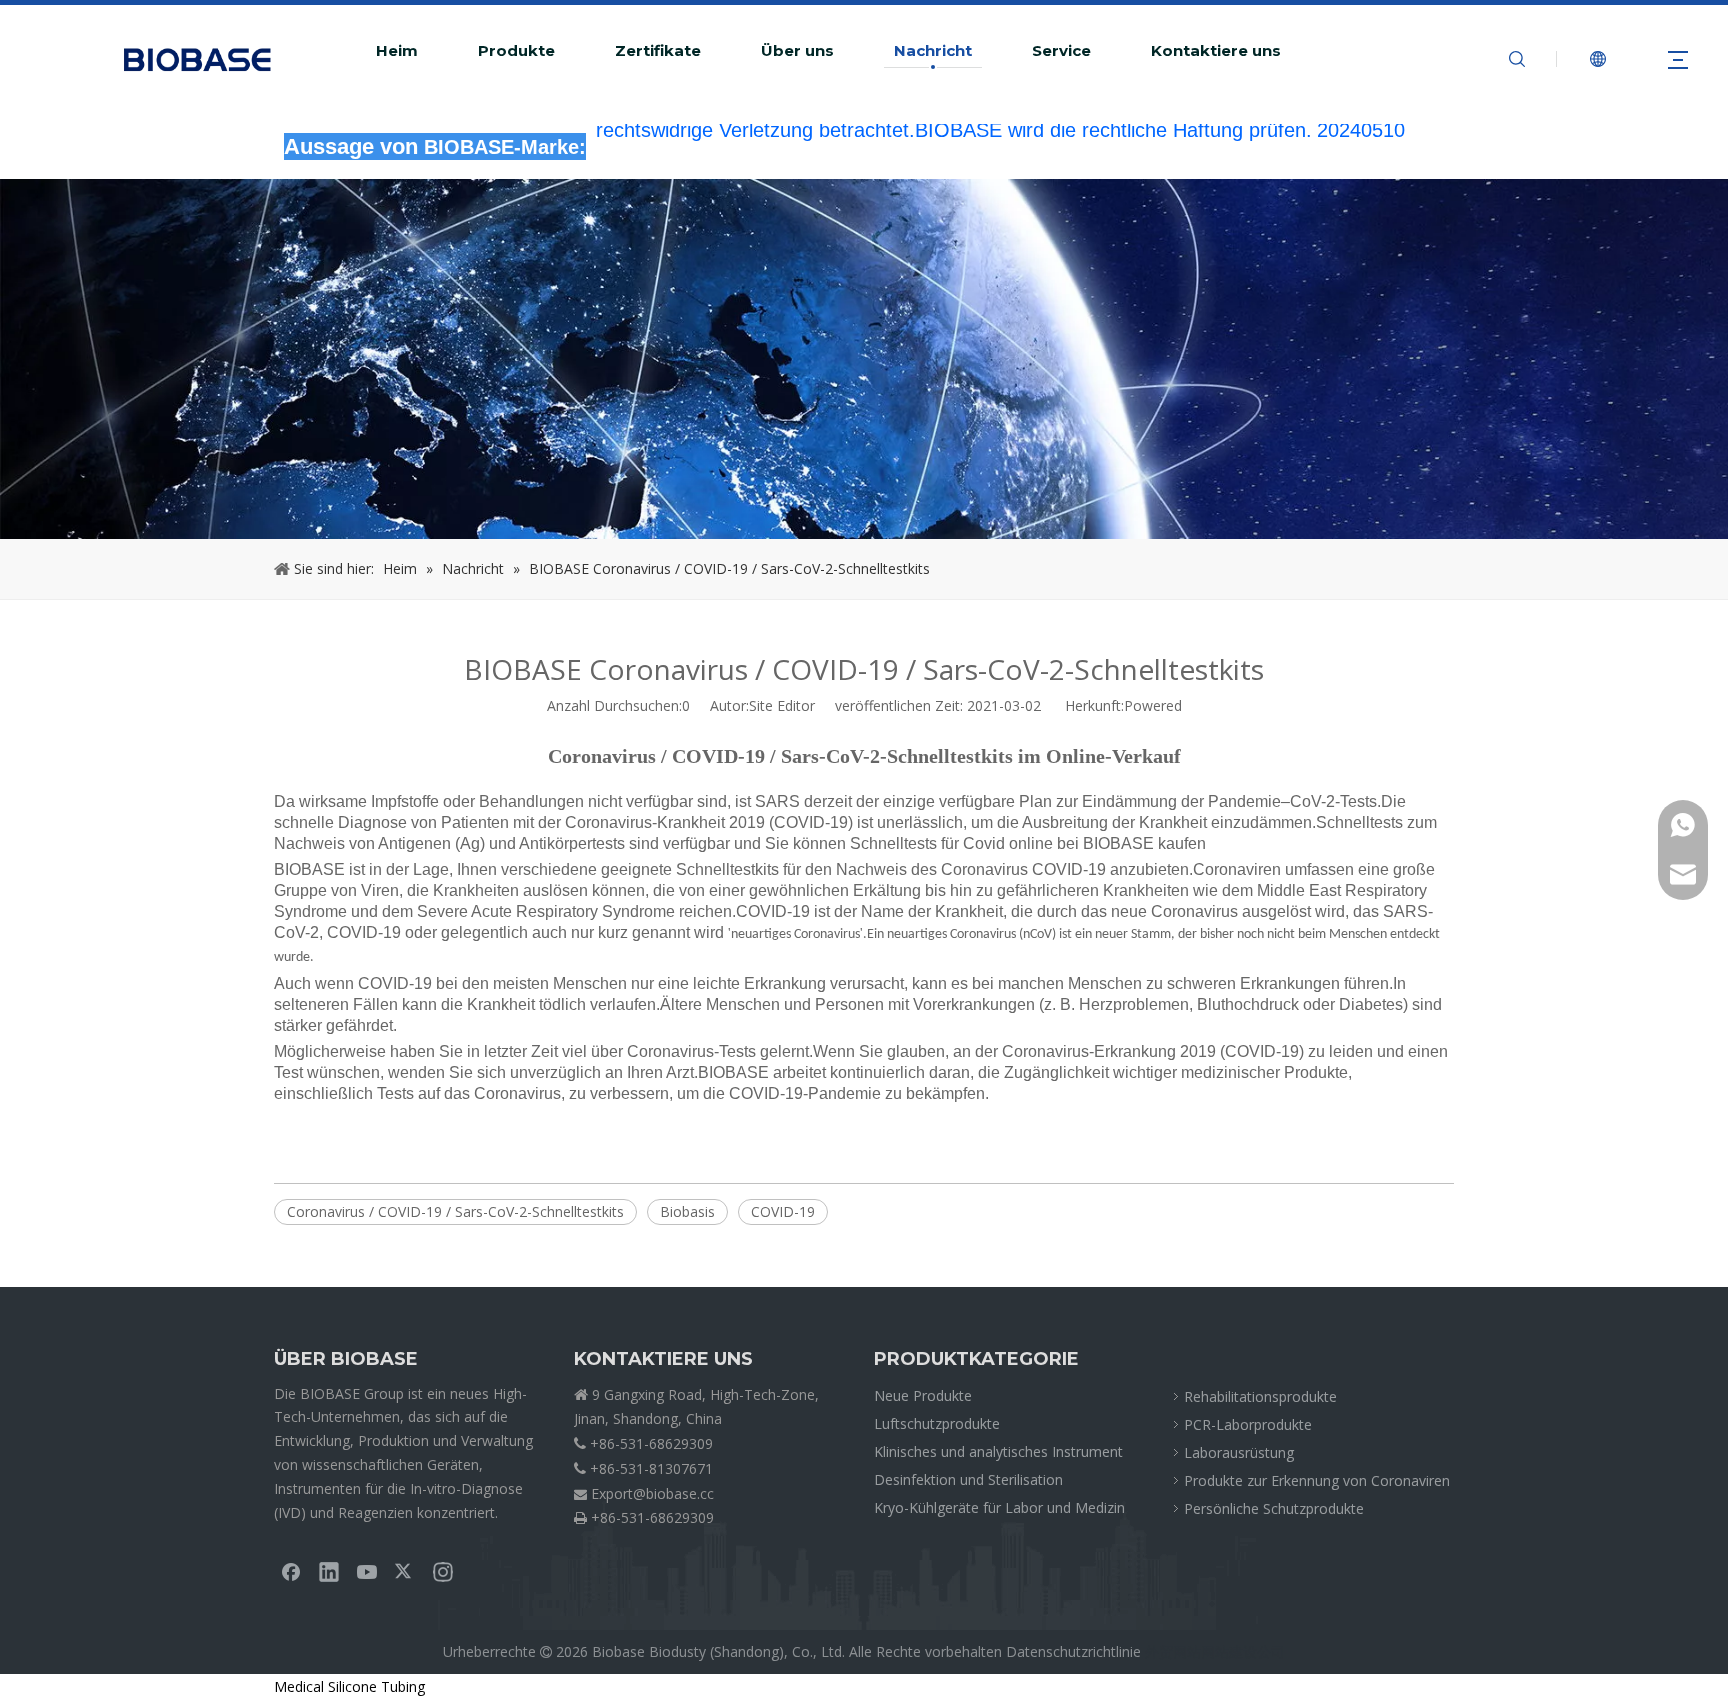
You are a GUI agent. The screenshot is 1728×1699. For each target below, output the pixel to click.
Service (1061, 51)
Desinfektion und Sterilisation (968, 1479)
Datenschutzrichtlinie (1073, 1651)
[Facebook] (291, 1571)
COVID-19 (783, 1211)
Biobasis (687, 1211)
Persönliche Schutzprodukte (1274, 1508)
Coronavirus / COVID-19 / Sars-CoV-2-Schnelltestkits (455, 1211)
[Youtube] (367, 1571)
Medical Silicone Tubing (349, 1686)
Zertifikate (658, 51)
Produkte (516, 51)
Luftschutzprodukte (937, 1423)
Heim (397, 51)
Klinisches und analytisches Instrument (998, 1451)
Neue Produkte (923, 1395)
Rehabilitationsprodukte (1260, 1396)
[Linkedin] (329, 1571)
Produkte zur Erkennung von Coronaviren (1317, 1480)
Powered (1153, 705)
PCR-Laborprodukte (1248, 1424)
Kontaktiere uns (1216, 51)
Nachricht (933, 51)
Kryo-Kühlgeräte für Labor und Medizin (999, 1507)
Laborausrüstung (1239, 1452)
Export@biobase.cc (652, 1493)
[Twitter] (405, 1571)
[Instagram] (443, 1571)
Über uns (797, 51)
